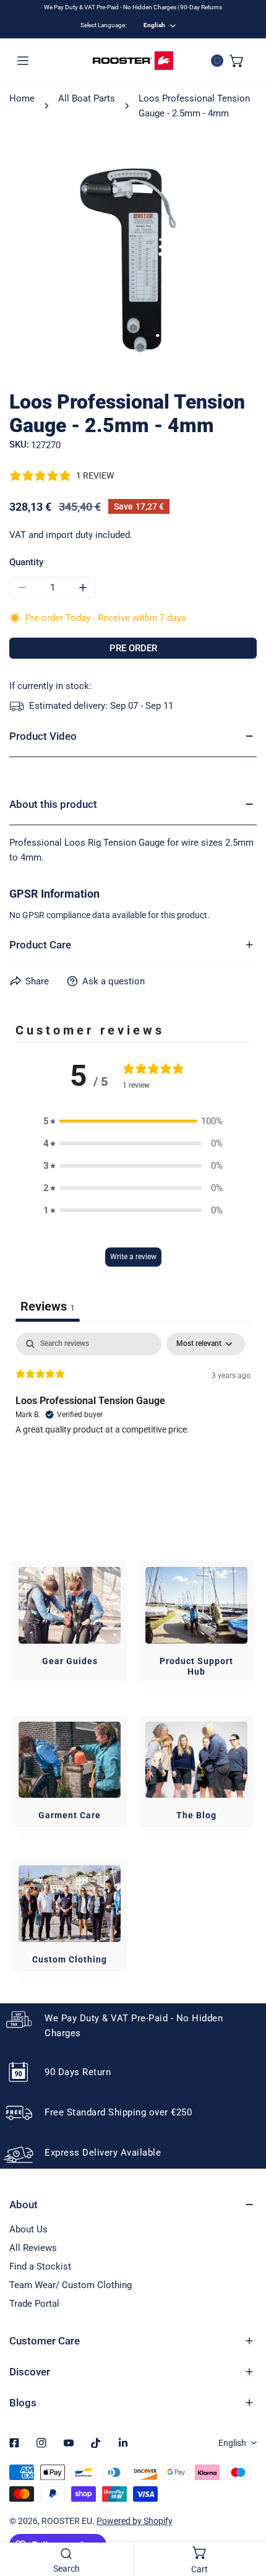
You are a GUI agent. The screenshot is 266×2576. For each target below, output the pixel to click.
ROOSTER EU (67, 2521)
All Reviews (33, 2248)
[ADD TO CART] (133, 648)
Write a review (133, 1257)
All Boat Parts (87, 98)
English (154, 25)
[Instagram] (41, 2443)
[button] (237, 61)
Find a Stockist (40, 2266)
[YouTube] (69, 2443)
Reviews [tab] (48, 1306)
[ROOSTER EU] (133, 61)
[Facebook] (14, 2443)
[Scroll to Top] (244, 2510)
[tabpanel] (133, 1412)
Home (22, 98)
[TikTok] (96, 2443)
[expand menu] (23, 61)
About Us (28, 2229)
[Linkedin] (123, 2443)
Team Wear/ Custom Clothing (71, 2285)
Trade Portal (34, 2304)
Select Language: (103, 25)
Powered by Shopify (135, 2521)
